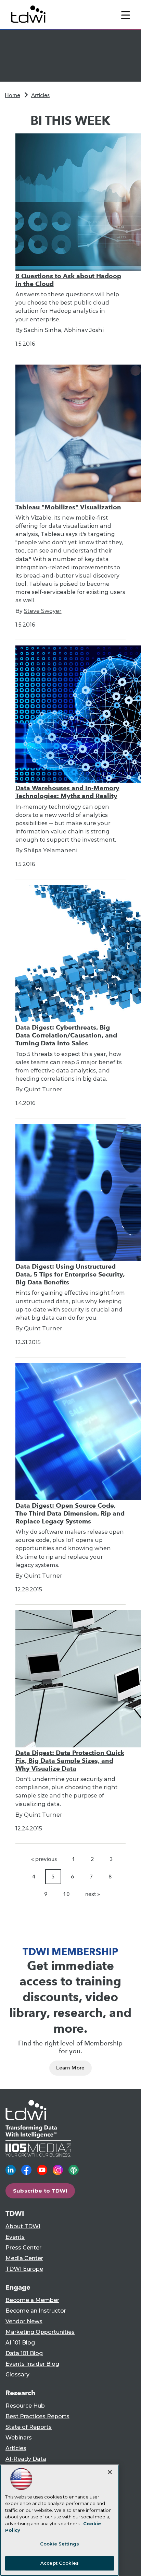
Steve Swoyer (43, 611)
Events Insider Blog (32, 2364)
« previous (44, 1859)
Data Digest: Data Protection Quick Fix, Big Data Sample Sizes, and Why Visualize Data (70, 1761)
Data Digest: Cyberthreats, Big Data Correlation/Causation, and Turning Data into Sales (66, 1035)
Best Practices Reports (37, 2416)
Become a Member (32, 2300)
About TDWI (23, 2226)
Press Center (23, 2248)
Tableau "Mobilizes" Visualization (68, 507)
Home (12, 95)
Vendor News (24, 2321)
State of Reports (29, 2427)
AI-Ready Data (26, 2459)
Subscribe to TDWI (40, 2191)
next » (93, 1894)
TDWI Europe (24, 2269)
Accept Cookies (60, 2563)
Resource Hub (25, 2406)
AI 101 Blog (20, 2343)
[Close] (110, 2472)
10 (66, 1894)
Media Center (24, 2258)
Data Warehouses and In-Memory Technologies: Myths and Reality (67, 792)
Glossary (17, 2375)
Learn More (70, 2068)
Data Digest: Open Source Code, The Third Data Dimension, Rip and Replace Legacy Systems (70, 1513)
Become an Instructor (36, 2311)
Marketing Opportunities (40, 2332)
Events (15, 2237)
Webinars (19, 2438)
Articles (40, 95)
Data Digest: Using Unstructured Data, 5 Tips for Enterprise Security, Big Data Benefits (70, 1274)
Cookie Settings (60, 2544)
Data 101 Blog (24, 2353)
